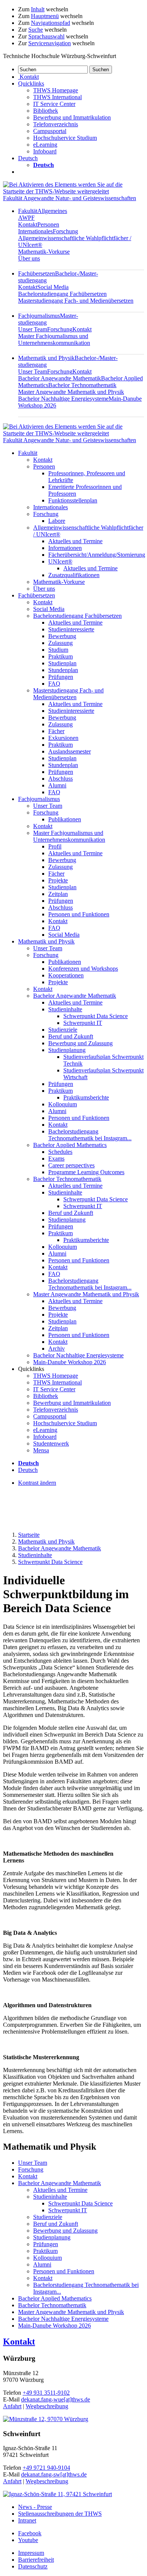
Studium (58, 650)
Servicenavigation (50, 43)
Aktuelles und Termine (75, 541)
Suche (36, 30)
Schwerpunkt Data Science (96, 1016)
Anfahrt (12, 2406)
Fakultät (28, 453)
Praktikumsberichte (86, 1097)
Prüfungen (61, 677)
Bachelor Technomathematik (82, 385)
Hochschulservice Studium (65, 138)
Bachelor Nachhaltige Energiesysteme (63, 399)
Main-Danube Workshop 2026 (70, 1362)
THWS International (57, 97)
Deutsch (28, 1470)
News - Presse (35, 2507)
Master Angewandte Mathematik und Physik (71, 392)
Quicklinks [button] (31, 83)
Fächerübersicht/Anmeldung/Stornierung (97, 555)
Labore (57, 521)
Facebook (30, 2533)
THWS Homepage (56, 90)
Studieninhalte (65, 1009)
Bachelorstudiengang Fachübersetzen (62, 294)
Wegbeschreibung (47, 2406)
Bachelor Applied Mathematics (70, 1145)
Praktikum (60, 656)
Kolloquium (63, 1104)
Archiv (57, 1348)
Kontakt (28, 224)
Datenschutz (33, 2566)
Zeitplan (58, 894)
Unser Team (33, 329)
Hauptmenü (45, 16)
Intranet (27, 2520)
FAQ (54, 684)
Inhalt (38, 9)
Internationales (35, 231)
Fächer (56, 731)
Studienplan (62, 663)
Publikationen (65, 819)
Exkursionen (63, 738)
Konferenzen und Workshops (83, 969)
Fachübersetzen (37, 595)
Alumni (57, 785)
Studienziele (63, 1030)
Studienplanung (67, 1050)
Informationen (65, 548)
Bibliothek (46, 111)
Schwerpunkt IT (83, 1023)
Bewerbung (62, 636)
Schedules (60, 1152)
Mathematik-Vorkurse (44, 252)
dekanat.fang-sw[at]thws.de (54, 2474)
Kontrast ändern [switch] (37, 1483)
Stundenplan (63, 670)
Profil (55, 846)
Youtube (28, 2540)
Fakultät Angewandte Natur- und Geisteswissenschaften (70, 198)
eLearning (45, 145)
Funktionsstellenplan (73, 500)
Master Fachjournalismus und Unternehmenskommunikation (54, 339)
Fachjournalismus (39, 799)
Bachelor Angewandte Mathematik (60, 378)
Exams (56, 1159)
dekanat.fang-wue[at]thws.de (56, 2399)
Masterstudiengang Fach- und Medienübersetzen (76, 301)
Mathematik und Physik (46, 941)
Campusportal (50, 131)
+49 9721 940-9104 (46, 2468)
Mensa (41, 1450)
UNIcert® (60, 561)
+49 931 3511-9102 (46, 2393)
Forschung (65, 231)
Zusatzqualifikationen (74, 575)
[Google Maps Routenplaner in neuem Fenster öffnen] (46, 2419)
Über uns (29, 258)
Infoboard (45, 151)
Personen (48, 224)
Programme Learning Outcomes (86, 1172)
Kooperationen (66, 975)
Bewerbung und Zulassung (80, 1043)
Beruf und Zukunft (71, 1036)
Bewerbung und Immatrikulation (72, 117)
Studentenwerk (51, 1443)
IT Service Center (54, 104)
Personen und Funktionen (79, 914)
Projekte (58, 880)
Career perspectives (71, 1165)
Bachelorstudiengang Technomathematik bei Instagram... (90, 1135)
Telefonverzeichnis (56, 124)
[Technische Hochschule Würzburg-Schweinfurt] (73, 191)
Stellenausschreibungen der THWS (60, 2514)
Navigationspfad (51, 23)
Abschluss (60, 779)
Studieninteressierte (71, 629)
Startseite (29, 1535)
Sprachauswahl (46, 36)
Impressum (31, 2553)
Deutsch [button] (28, 158)
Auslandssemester (70, 751)
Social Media (53, 287)
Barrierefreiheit (36, 2560)
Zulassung (60, 643)
